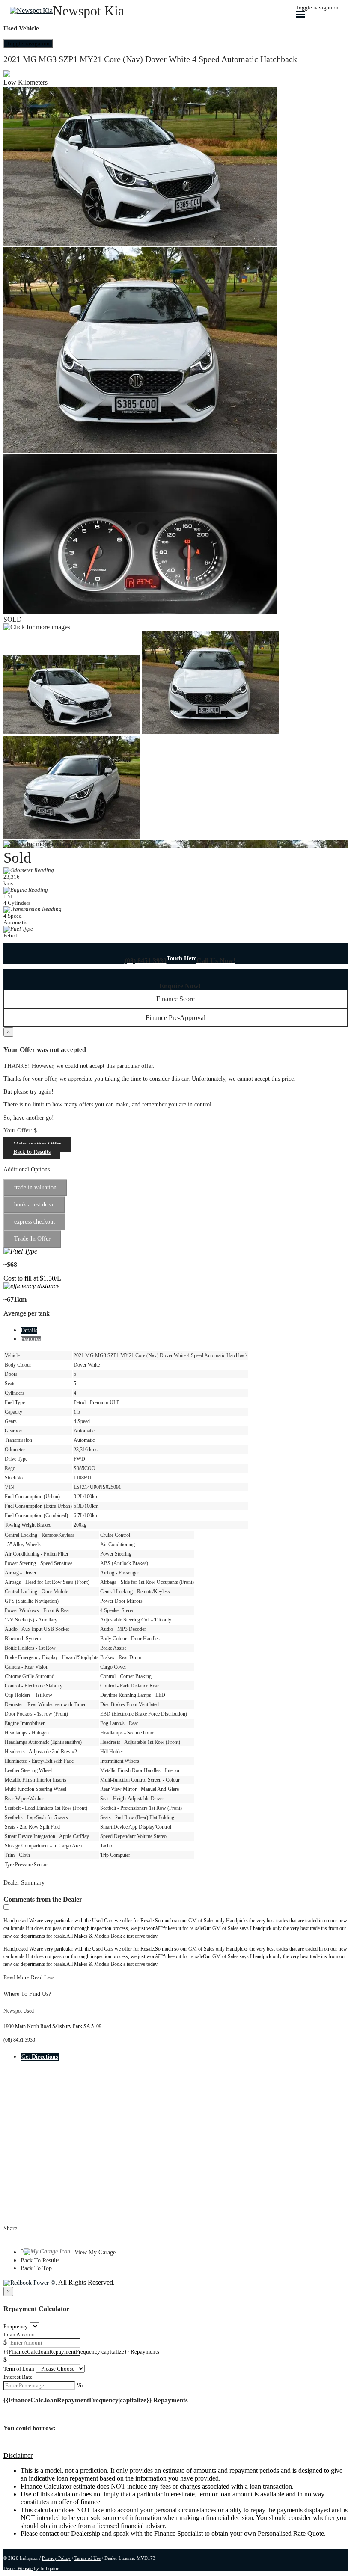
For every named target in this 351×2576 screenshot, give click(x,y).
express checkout (34, 1222)
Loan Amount (19, 2334)
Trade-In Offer (32, 1239)
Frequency (16, 2326)
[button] (175, 2456)
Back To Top (36, 2268)
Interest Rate (18, 2377)
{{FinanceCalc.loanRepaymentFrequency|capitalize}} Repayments (81, 2352)
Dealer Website (18, 2568)
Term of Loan (19, 2369)
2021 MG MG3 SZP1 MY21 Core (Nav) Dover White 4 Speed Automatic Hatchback (150, 59)
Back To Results (40, 2260)
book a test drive (34, 1205)
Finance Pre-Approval (175, 1018)
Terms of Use (88, 2558)
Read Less (43, 1977)
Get (40, 2057)
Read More (16, 1977)
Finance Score (175, 999)
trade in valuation (35, 1187)
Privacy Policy (56, 2558)
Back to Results (32, 1152)
